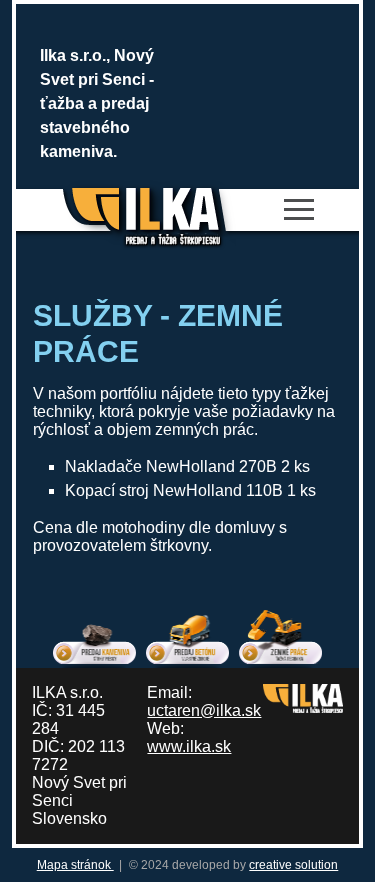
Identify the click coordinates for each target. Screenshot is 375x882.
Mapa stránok (75, 865)
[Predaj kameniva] (94, 635)
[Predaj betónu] (187, 635)
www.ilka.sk (189, 746)
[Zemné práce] (280, 635)
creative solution (293, 865)
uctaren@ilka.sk (204, 710)
